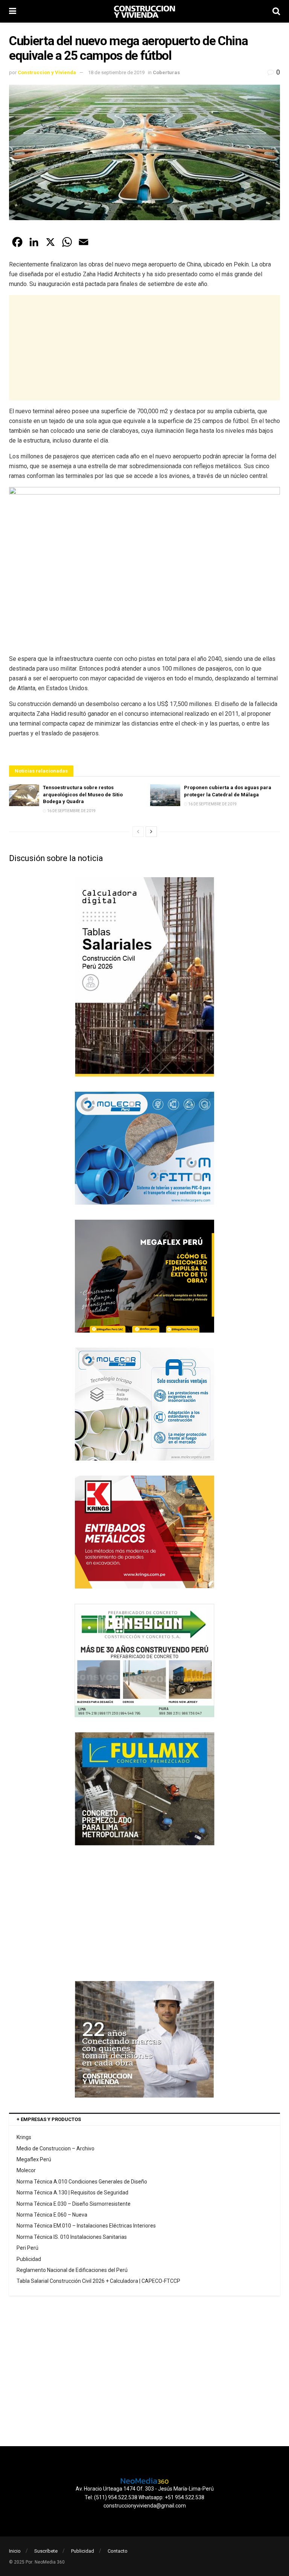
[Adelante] (151, 832)
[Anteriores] (138, 832)
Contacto (118, 2551)
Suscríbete (46, 2551)
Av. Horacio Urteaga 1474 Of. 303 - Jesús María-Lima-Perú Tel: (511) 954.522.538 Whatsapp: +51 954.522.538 (145, 2493)
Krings (24, 2137)
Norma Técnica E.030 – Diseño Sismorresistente (74, 2204)
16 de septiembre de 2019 (71, 811)
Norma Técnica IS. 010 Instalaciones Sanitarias (72, 2237)
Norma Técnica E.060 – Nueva (52, 2215)
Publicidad (29, 2259)
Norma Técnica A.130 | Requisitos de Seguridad (72, 2193)
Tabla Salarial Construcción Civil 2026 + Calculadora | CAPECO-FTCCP (98, 2281)
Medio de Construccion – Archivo (56, 2148)
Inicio (15, 2551)
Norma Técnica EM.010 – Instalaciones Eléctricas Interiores (86, 2226)
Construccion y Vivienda (47, 72)
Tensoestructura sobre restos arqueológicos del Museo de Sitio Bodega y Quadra (83, 794)
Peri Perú (27, 2248)
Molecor (26, 2170)
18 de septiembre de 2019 (116, 72)
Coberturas (166, 72)
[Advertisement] (144, 348)
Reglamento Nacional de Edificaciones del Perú (72, 2270)
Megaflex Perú (34, 2159)
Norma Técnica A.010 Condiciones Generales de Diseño (82, 2182)
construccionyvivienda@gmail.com (145, 2506)
